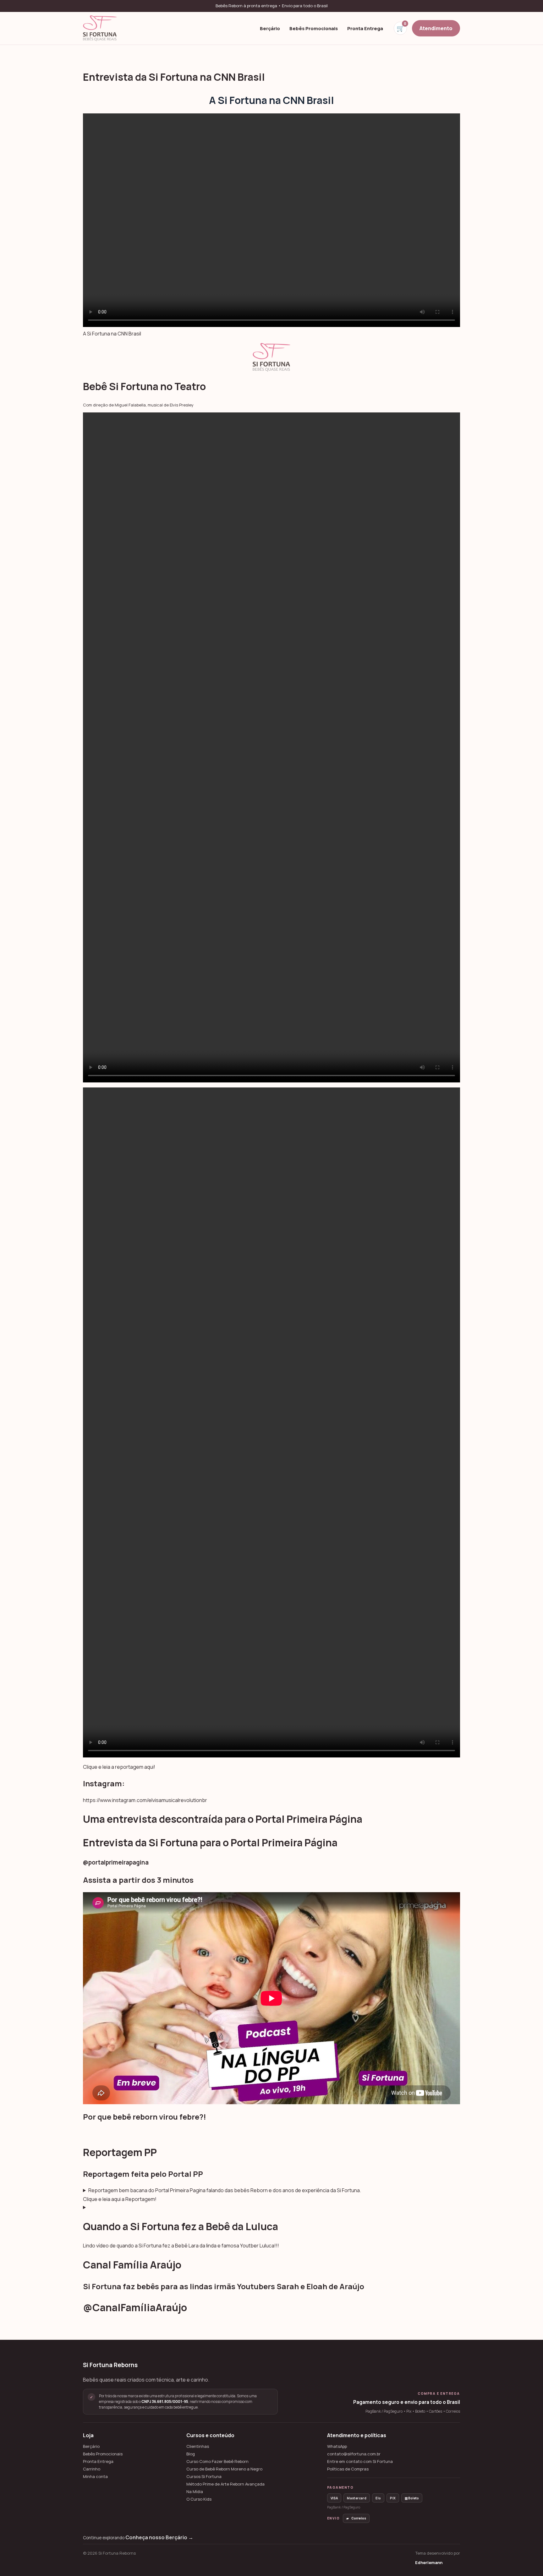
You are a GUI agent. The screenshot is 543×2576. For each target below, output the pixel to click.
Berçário (270, 28)
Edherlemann (429, 2562)
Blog (191, 2454)
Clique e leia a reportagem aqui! (119, 1767)
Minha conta (95, 2477)
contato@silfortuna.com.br (354, 2454)
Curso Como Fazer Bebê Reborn (217, 2462)
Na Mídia (195, 2492)
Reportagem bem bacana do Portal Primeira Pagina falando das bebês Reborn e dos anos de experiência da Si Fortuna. (225, 2190)
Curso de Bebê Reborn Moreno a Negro (224, 2469)
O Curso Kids (199, 2499)
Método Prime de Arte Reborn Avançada (225, 2484)
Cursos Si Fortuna (204, 2477)
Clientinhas (198, 2446)
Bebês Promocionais (314, 28)
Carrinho (92, 2469)
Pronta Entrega (365, 28)
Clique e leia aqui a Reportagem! (120, 2199)
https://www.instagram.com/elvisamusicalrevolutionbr (145, 1800)
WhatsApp (337, 2446)
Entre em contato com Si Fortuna (360, 2462)
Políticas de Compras (348, 2469)
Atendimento (436, 28)
